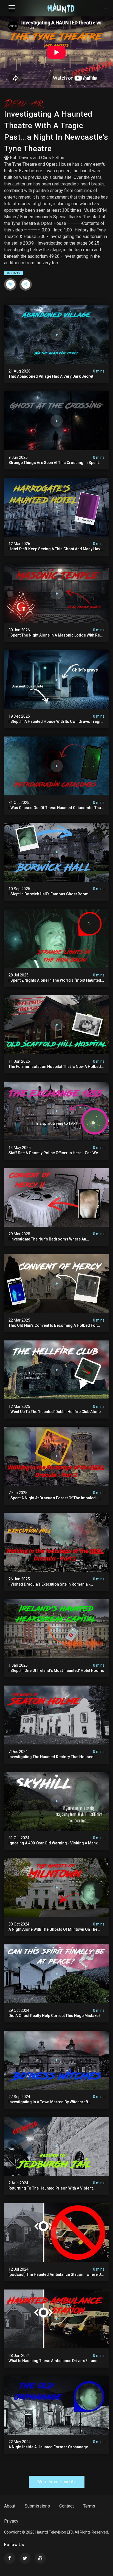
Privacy (11, 2521)
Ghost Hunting (14, 273)
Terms (89, 2506)
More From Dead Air (57, 2482)
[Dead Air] (56, 104)
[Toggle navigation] (12, 8)
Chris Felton (53, 158)
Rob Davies (21, 158)
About (10, 2506)
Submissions (37, 2506)
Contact (67, 2506)
